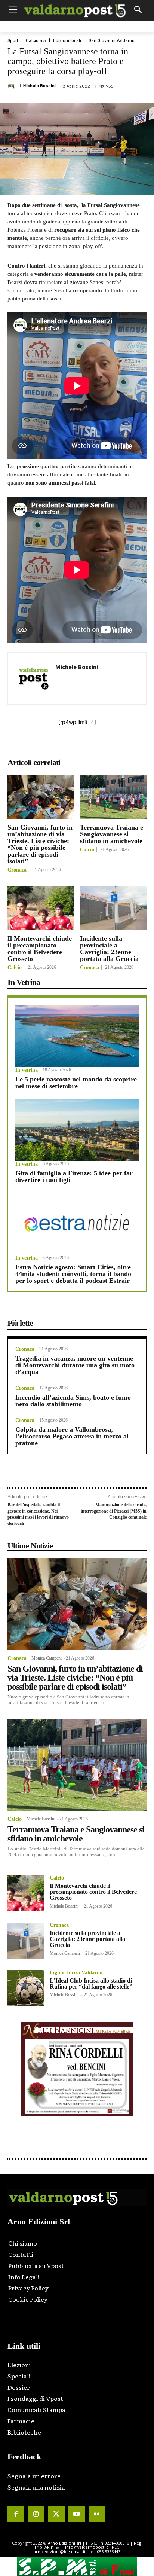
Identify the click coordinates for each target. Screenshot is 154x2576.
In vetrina (27, 1070)
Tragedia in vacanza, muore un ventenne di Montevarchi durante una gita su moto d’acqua (75, 1365)
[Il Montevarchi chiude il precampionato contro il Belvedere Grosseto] (41, 908)
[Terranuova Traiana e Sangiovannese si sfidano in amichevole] (113, 797)
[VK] (90, 746)
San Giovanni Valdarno (112, 41)
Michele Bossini (39, 86)
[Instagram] (36, 2514)
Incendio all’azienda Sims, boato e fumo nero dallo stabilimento (73, 1401)
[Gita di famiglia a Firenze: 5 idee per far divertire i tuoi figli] (77, 1130)
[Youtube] (77, 2514)
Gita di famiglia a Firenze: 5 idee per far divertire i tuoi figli (74, 1176)
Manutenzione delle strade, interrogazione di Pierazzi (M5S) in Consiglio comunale (114, 1511)
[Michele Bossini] (12, 86)
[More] (125, 746)
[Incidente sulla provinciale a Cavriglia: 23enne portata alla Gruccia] (113, 908)
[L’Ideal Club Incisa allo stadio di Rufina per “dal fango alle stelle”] (26, 1988)
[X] (56, 746)
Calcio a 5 (36, 41)
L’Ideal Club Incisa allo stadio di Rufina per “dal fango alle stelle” (91, 1983)
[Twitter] (56, 2514)
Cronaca (17, 870)
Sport (13, 41)
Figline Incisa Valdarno (76, 1973)
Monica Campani (47, 1658)
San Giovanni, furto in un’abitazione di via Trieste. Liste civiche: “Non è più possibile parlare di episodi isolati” (40, 844)
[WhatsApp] (107, 746)
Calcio (87, 850)
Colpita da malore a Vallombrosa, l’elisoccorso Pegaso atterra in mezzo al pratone (72, 1436)
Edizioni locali (67, 41)
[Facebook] (38, 746)
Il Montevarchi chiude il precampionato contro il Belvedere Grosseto (40, 949)
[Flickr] (97, 2514)
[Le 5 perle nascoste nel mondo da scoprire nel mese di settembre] (77, 1036)
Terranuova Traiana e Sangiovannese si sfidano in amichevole (112, 834)
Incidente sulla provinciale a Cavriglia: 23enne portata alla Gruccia (109, 949)
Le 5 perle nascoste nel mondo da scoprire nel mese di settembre (76, 1083)
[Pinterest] (73, 746)
